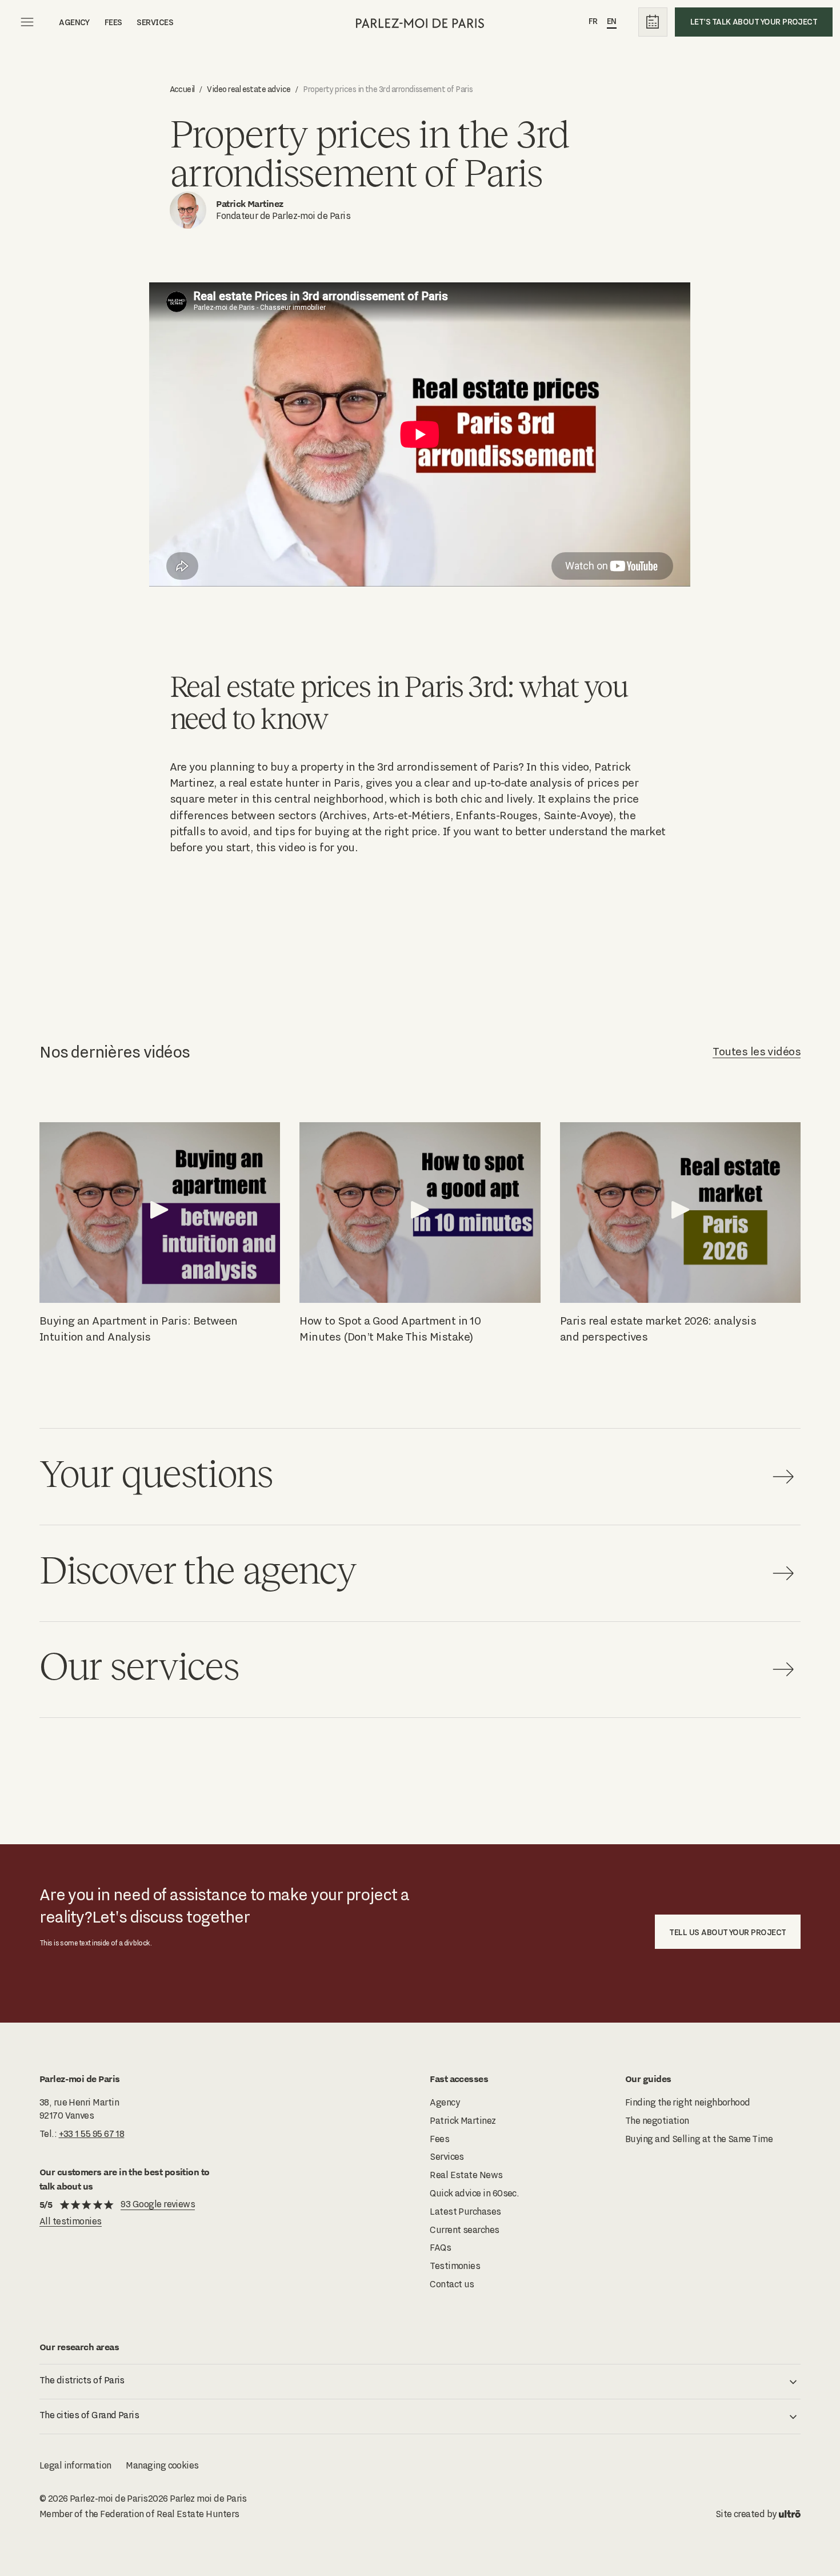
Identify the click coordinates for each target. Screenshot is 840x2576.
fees (113, 22)
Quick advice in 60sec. (474, 2193)
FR (593, 21)
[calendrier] (653, 22)
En (612, 21)
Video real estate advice (249, 89)
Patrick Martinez (463, 2121)
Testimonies (455, 2266)
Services (155, 22)
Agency (445, 2102)
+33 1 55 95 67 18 (92, 2134)
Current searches (464, 2230)
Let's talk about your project (754, 21)
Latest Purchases (465, 2212)
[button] (420, 2382)
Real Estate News (466, 2175)
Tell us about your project (727, 1932)
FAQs (440, 2248)
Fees (439, 2139)
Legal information (75, 2465)
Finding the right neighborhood (688, 2102)
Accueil (182, 89)
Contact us (452, 2284)
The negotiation (657, 2121)
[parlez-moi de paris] (420, 22)
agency (74, 22)
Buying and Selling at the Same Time (699, 2139)
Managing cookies (162, 2465)
